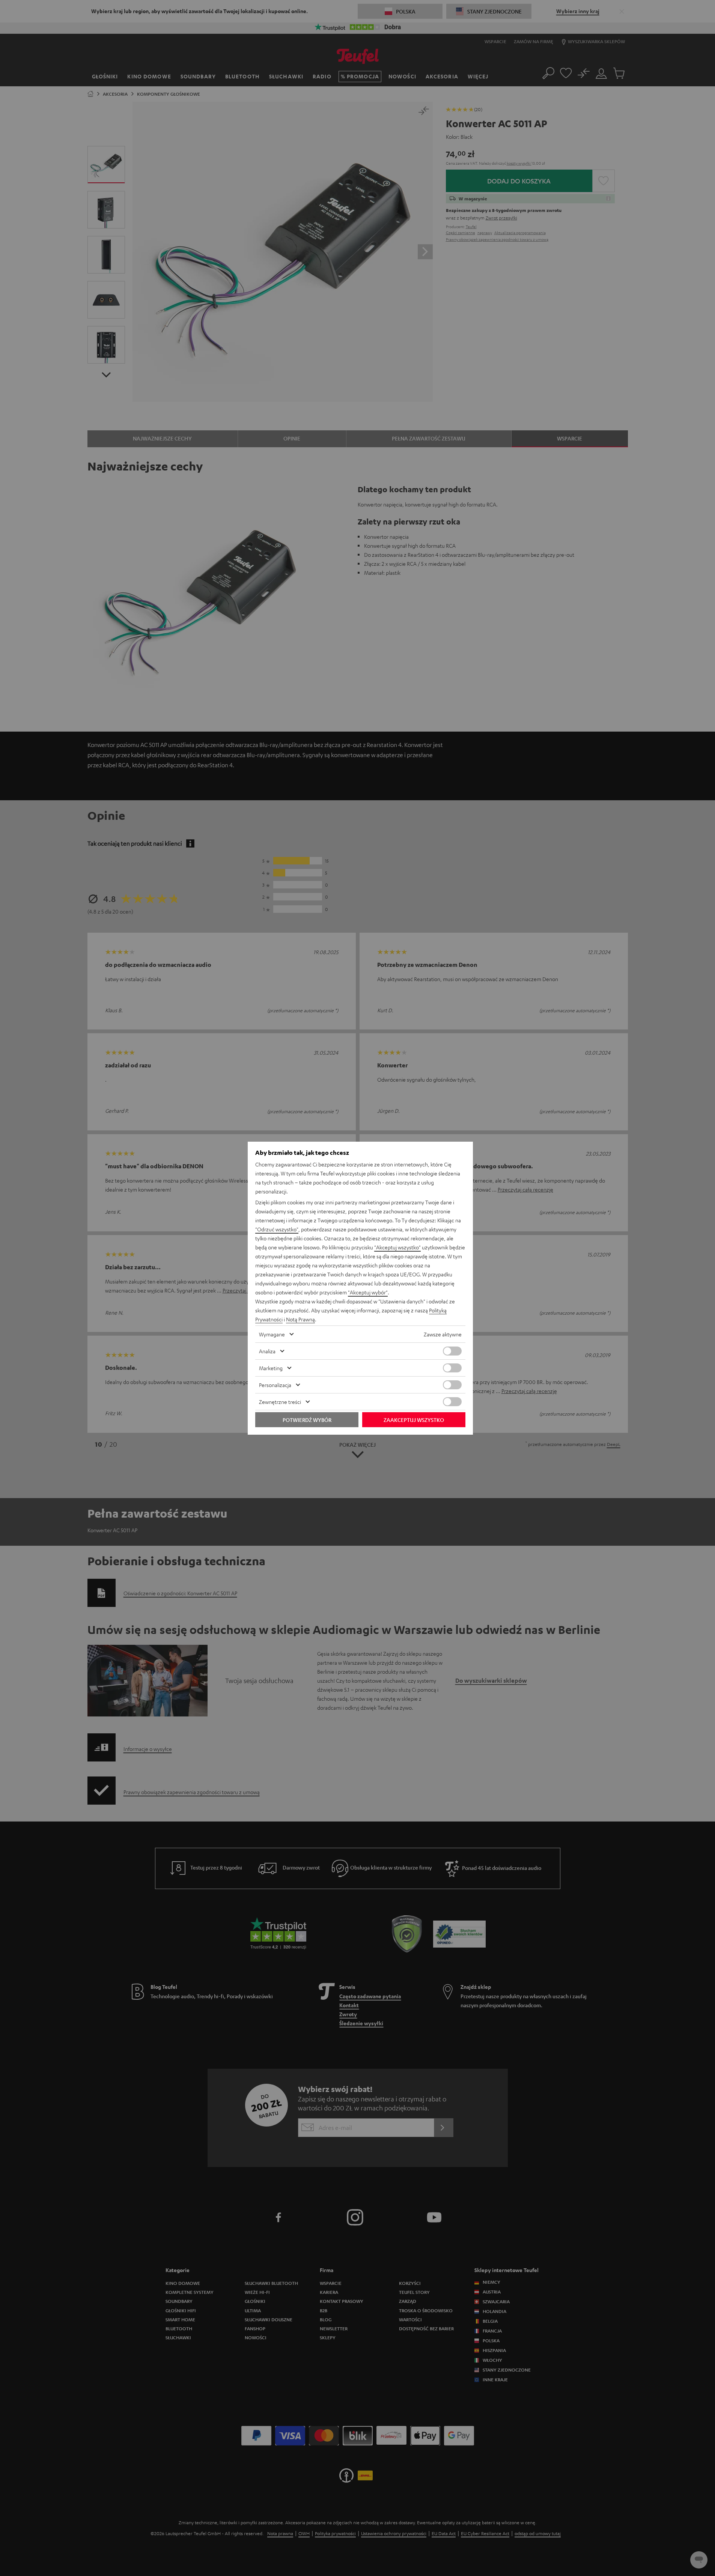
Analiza (267, 1351)
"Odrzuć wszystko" (277, 1229)
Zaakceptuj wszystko (414, 1420)
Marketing (271, 1368)
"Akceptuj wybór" (368, 1292)
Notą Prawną (300, 1319)
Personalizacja (275, 1385)
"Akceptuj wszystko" (397, 1247)
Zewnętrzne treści (280, 1402)
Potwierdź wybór (307, 1420)
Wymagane (272, 1334)
